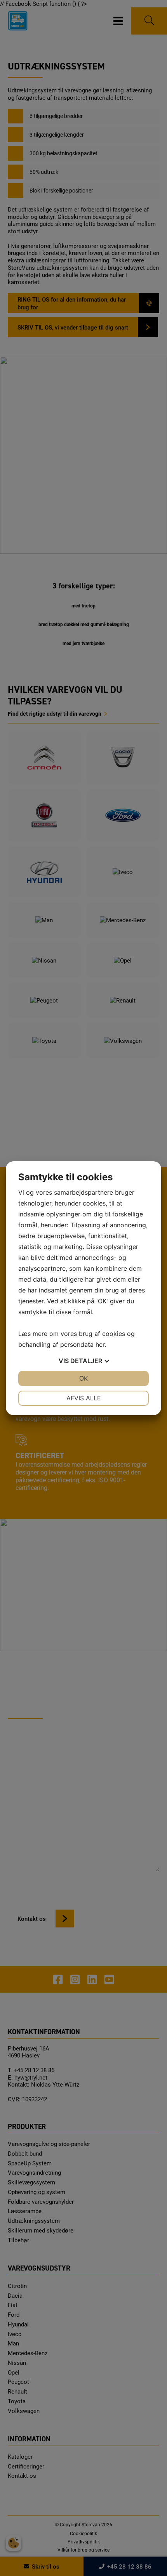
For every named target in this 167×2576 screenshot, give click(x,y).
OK (83, 1378)
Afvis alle (84, 1398)
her (100, 1344)
